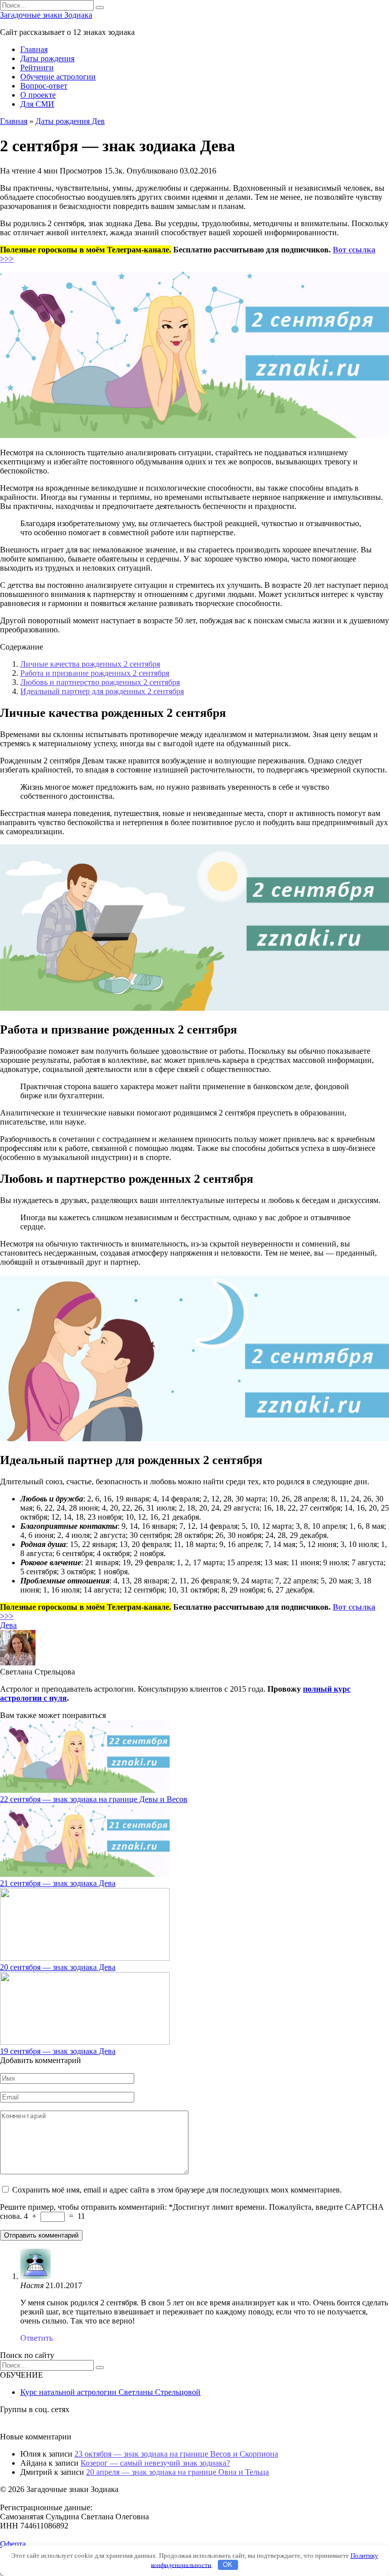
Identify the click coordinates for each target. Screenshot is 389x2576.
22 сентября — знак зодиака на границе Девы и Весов (94, 1799)
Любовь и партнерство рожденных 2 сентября (100, 682)
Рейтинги (37, 68)
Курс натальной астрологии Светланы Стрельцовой (110, 2392)
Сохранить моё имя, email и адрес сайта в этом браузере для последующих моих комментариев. (177, 2190)
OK (228, 2565)
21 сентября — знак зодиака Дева (58, 1883)
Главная (34, 49)
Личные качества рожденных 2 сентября (90, 664)
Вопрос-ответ (44, 86)
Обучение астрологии (58, 77)
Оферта (13, 2544)
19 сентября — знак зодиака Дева (58, 2051)
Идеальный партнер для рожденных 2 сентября (102, 691)
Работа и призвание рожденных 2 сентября (95, 673)
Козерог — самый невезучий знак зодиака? (155, 2463)
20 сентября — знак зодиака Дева (58, 1967)
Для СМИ (37, 104)
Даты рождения (47, 58)
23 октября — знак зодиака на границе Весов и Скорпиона (176, 2454)
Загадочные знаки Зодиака (46, 15)
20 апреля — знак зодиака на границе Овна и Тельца (178, 2472)
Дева (8, 1625)
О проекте (38, 95)
